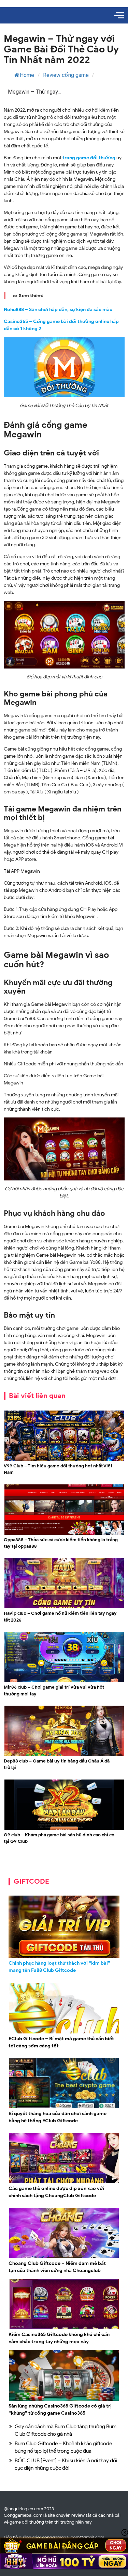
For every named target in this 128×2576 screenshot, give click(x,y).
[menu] (119, 15)
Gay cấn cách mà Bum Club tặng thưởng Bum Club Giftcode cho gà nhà (66, 2430)
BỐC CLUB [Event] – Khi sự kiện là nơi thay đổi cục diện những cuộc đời (66, 2465)
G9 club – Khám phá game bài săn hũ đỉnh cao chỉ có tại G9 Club (59, 1838)
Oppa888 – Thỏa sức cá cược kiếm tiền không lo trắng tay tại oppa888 (61, 1543)
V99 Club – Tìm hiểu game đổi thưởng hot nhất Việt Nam (58, 1469)
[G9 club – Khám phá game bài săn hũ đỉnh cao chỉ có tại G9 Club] (64, 1829)
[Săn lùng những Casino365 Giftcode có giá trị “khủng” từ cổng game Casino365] (64, 2400)
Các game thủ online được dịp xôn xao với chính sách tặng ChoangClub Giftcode (56, 2192)
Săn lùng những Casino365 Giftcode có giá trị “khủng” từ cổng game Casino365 (60, 2410)
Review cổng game (66, 75)
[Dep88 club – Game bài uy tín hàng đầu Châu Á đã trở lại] (64, 1755)
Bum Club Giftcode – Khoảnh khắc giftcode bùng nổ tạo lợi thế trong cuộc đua (63, 2448)
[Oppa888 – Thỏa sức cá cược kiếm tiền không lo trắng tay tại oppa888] (64, 1534)
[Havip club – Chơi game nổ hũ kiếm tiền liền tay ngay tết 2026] (64, 1607)
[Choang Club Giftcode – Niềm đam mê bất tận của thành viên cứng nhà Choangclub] (64, 2257)
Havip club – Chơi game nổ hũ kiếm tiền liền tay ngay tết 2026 (60, 1617)
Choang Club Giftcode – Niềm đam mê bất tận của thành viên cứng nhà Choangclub (57, 2267)
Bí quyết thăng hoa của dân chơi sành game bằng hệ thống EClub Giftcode (58, 2117)
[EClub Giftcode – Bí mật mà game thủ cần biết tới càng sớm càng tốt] (64, 2033)
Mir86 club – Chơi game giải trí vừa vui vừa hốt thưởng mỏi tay (54, 1691)
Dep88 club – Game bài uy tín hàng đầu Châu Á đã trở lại (57, 1764)
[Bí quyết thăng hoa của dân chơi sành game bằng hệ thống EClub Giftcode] (64, 2107)
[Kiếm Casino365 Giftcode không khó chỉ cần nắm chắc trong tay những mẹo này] (64, 2328)
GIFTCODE (31, 1881)
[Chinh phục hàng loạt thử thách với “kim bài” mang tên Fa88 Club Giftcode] (64, 1927)
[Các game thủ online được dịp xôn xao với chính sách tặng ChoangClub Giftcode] (64, 2182)
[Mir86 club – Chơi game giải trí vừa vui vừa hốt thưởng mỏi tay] (64, 1681)
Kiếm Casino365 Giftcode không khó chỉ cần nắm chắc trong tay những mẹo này (59, 2338)
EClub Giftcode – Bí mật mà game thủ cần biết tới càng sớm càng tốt (61, 2042)
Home (27, 75)
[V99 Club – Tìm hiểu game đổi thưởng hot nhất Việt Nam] (64, 1460)
